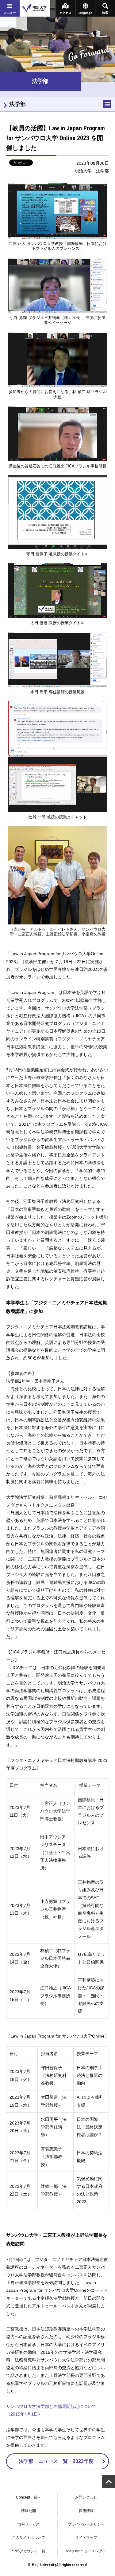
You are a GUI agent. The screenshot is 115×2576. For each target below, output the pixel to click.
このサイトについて (29, 2538)
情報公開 (29, 2511)
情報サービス (29, 2524)
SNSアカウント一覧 (29, 2551)
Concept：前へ (29, 2497)
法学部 (17, 104)
